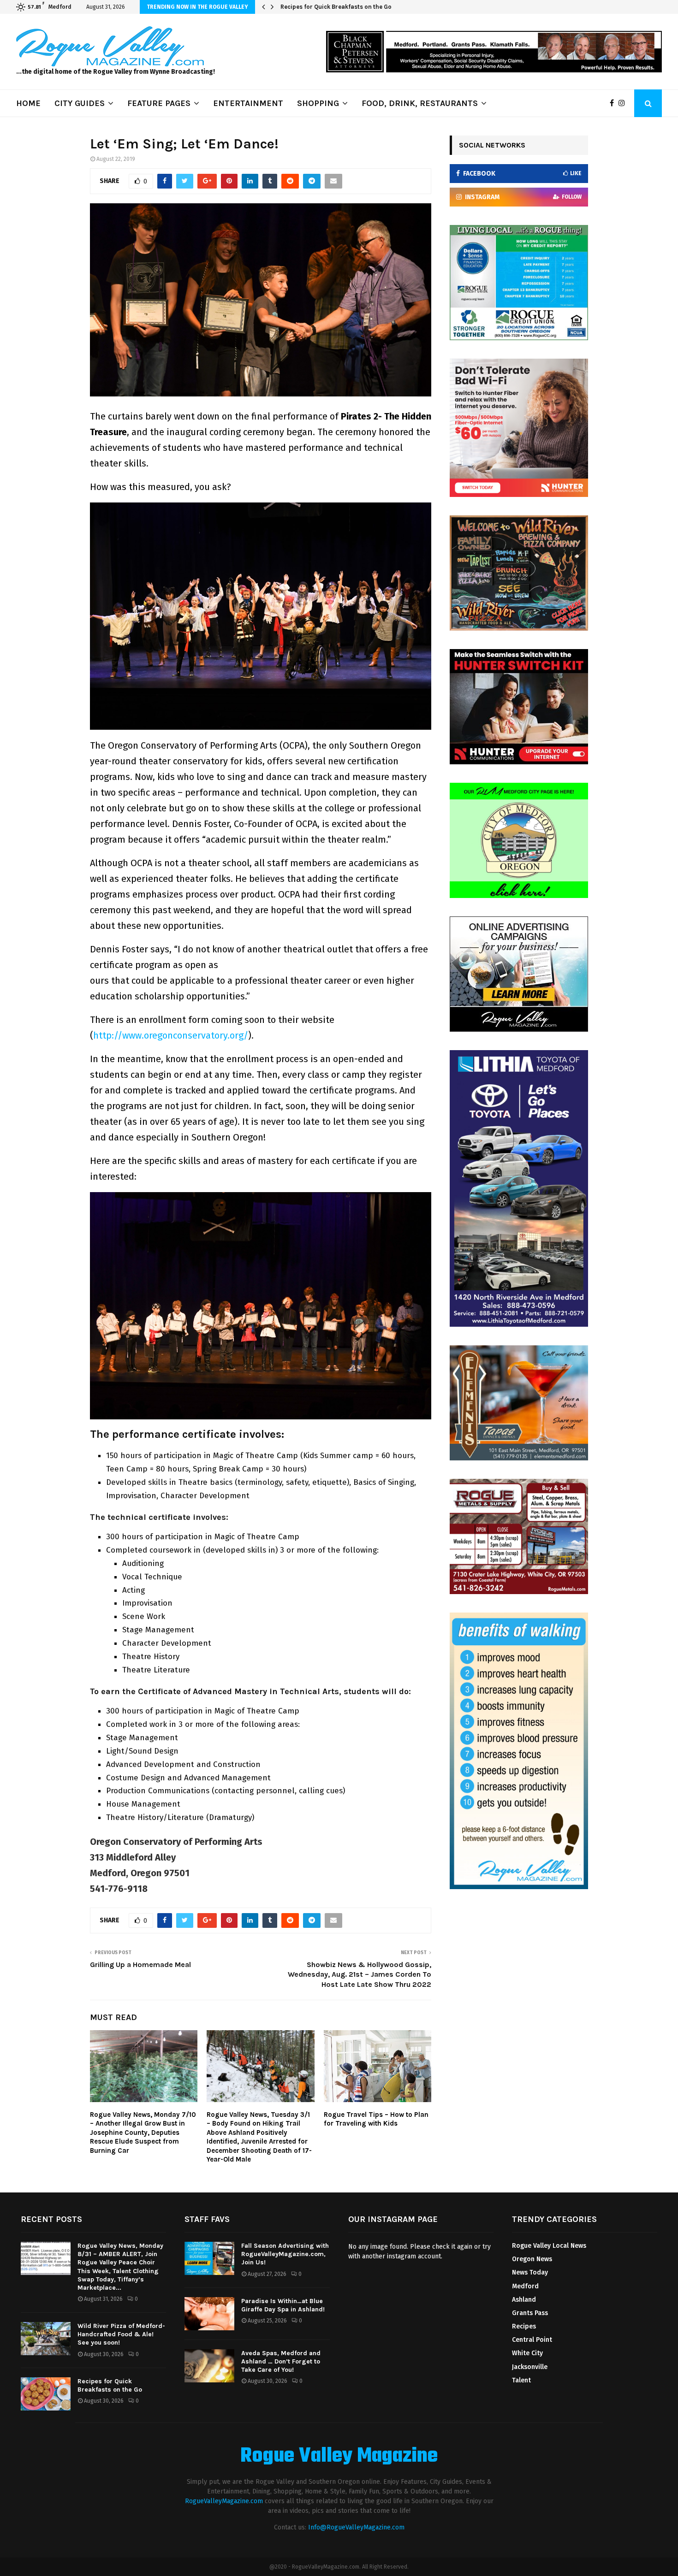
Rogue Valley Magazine (339, 2457)
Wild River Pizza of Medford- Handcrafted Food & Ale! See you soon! (121, 2334)
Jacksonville (530, 2367)
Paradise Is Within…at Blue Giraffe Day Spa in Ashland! (283, 2305)
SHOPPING (318, 103)
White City (527, 2353)
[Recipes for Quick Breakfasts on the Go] (46, 2394)
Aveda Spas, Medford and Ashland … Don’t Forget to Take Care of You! (281, 2361)
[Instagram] (624, 103)
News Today (530, 2272)
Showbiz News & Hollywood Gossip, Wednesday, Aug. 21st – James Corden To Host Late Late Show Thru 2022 (360, 1974)
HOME (28, 103)
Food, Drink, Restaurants (420, 103)
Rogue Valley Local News (549, 2246)
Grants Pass (530, 2313)
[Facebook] (614, 103)
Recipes (524, 2326)
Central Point (532, 2340)
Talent (521, 2380)
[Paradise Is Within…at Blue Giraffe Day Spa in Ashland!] (209, 2314)
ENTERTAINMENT (248, 103)
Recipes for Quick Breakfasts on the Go (336, 7)
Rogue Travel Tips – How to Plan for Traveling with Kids (376, 2119)
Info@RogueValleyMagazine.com (356, 2527)
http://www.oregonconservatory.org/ (171, 1035)
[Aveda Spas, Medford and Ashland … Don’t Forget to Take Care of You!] (209, 2366)
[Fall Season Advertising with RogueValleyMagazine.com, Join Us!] (209, 2258)
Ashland (524, 2300)
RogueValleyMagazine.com (224, 2501)
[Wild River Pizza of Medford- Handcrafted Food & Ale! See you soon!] (46, 2339)
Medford (525, 2286)
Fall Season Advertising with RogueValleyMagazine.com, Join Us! (285, 2254)
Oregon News (532, 2259)
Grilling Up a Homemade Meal (140, 1964)
